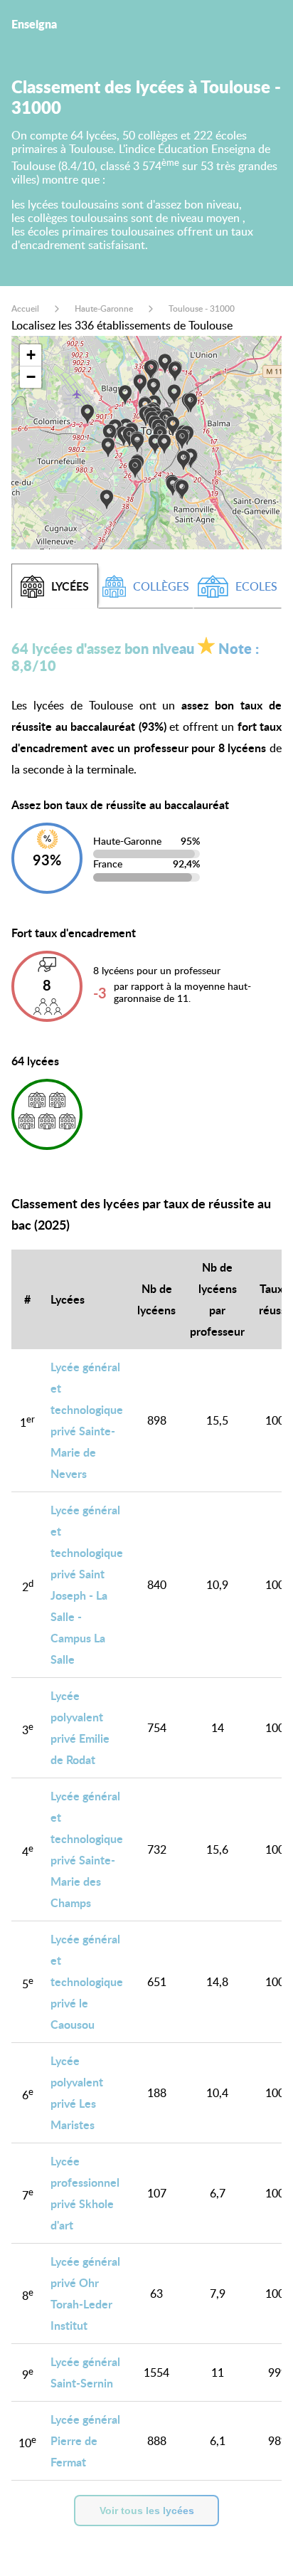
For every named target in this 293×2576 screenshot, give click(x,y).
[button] (182, 440)
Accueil (25, 308)
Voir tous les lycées (147, 2511)
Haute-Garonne (104, 308)
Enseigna (34, 24)
